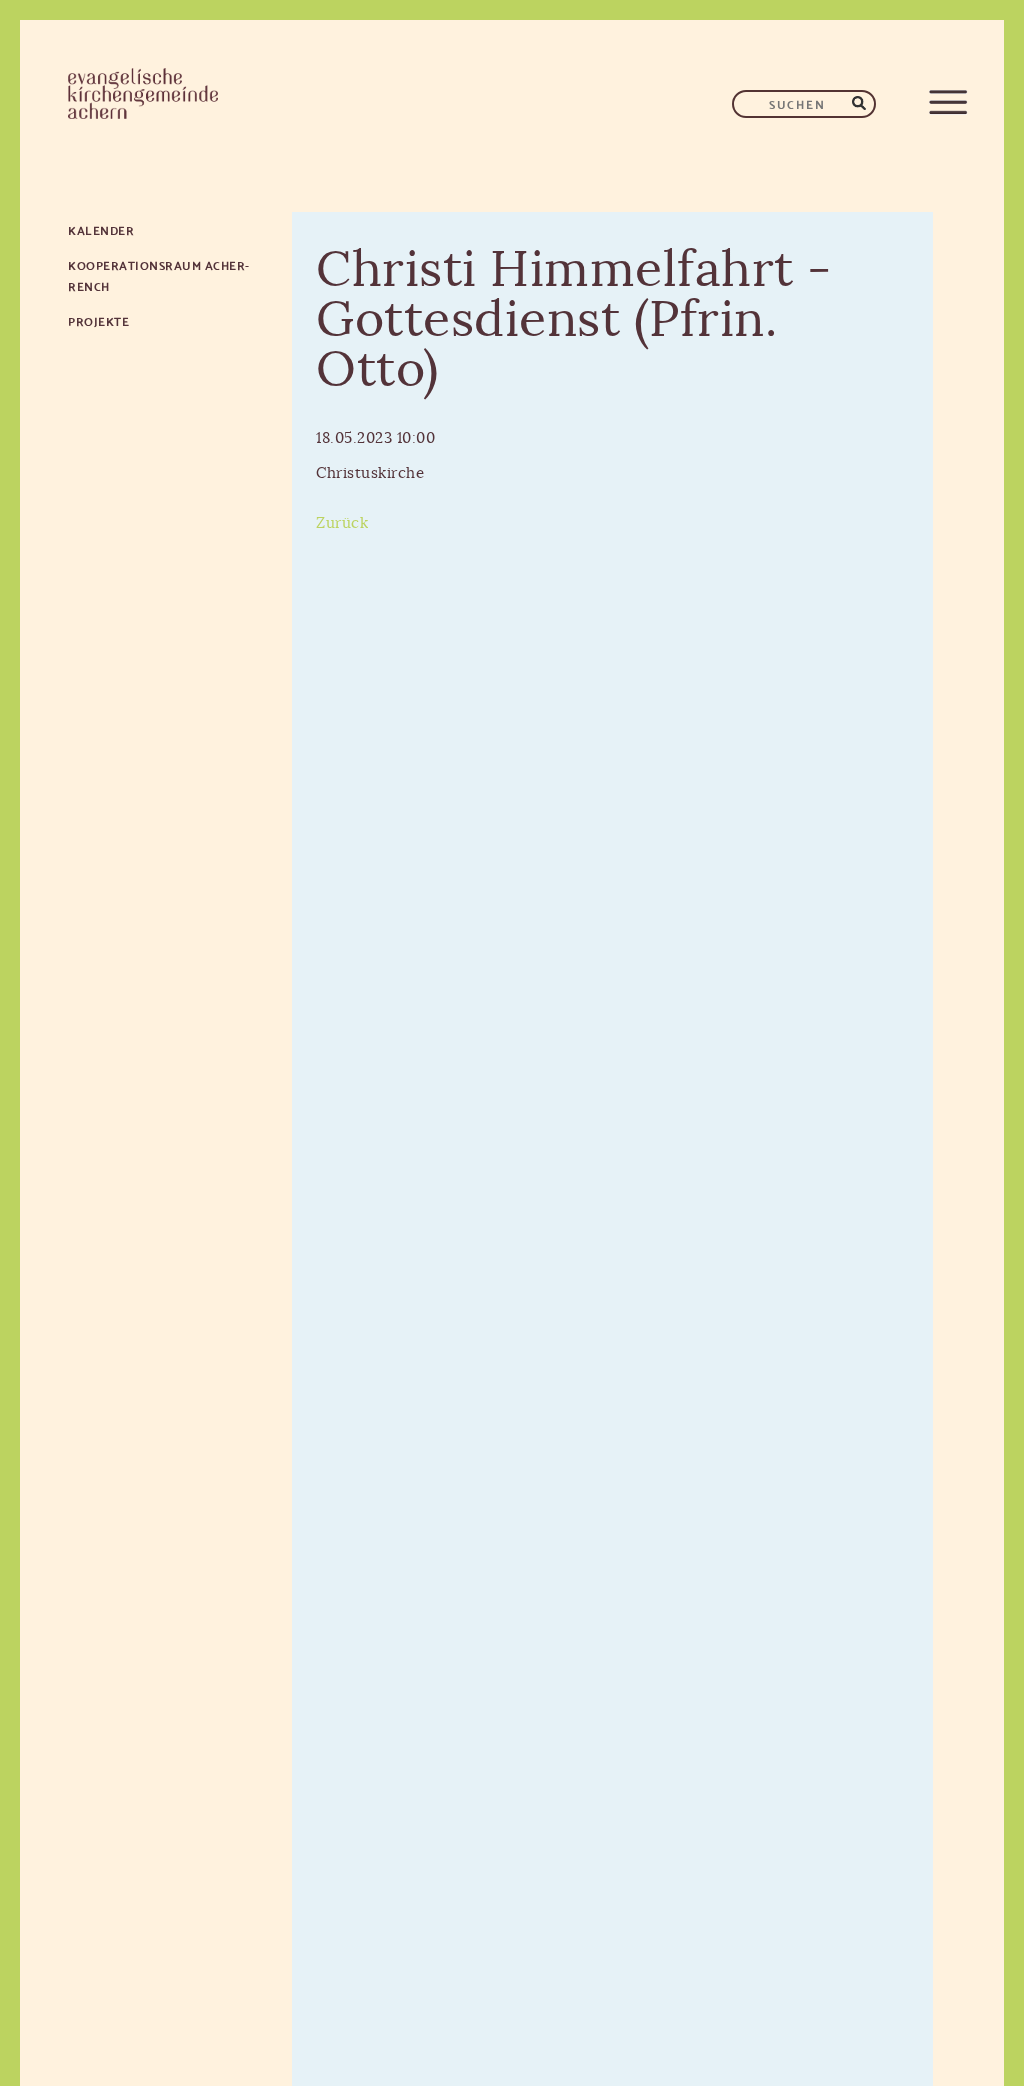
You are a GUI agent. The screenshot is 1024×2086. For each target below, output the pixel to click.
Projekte (98, 320)
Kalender (101, 229)
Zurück (342, 523)
